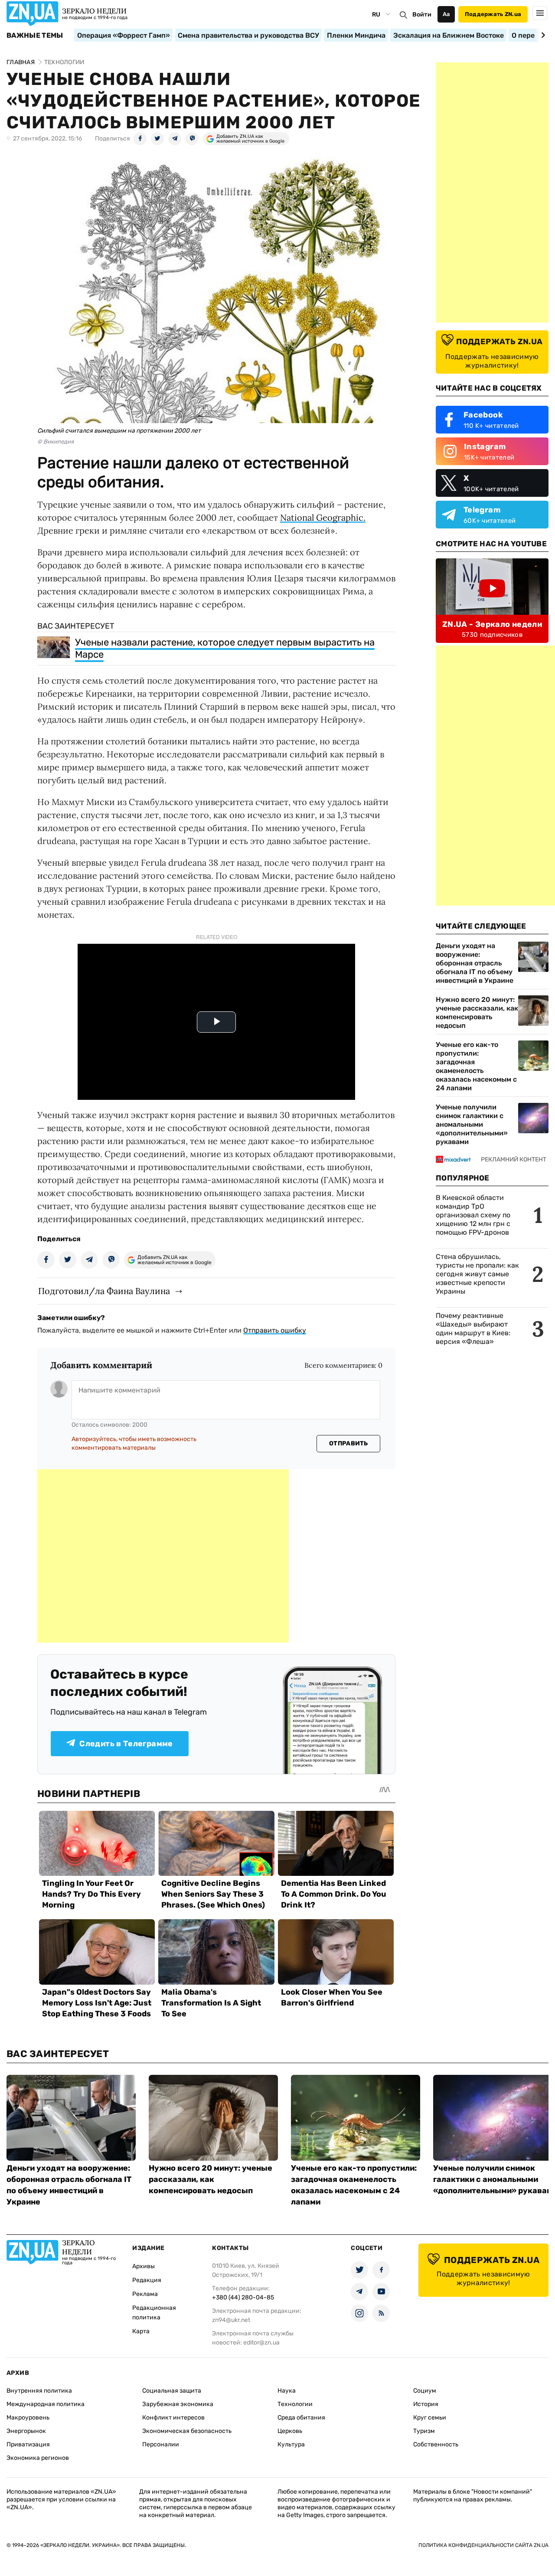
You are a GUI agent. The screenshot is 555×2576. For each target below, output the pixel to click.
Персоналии (161, 2444)
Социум (425, 2391)
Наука (287, 2391)
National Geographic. (323, 517)
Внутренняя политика (39, 2391)
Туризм (424, 2431)
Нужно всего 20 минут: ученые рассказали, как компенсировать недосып (477, 1012)
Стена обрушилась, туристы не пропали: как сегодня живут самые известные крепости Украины (477, 1274)
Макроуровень (28, 2418)
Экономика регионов (38, 2458)
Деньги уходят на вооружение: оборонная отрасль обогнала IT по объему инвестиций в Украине (475, 963)
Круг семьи (430, 2418)
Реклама (145, 2294)
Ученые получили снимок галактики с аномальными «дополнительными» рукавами (472, 1124)
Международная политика (46, 2404)
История (426, 2404)
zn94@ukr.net (231, 2320)
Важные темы (35, 36)
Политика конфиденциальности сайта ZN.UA (483, 2545)
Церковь (290, 2431)
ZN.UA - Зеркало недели (492, 624)
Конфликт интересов (173, 2418)
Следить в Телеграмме (126, 1744)
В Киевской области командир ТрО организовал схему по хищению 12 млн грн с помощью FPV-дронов (473, 1215)
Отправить (349, 1443)
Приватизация (28, 2444)
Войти (422, 15)
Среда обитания (301, 2418)
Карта (141, 2331)
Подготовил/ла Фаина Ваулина (104, 1291)
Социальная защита (172, 2391)
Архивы (144, 2266)
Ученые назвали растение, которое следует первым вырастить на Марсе (225, 648)
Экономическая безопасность (187, 2431)
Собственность (436, 2444)
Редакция (147, 2280)
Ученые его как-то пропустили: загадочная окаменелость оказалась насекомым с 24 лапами (476, 1066)
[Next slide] (542, 35)
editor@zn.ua (261, 2343)
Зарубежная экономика (178, 2404)
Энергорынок (26, 2431)
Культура (291, 2444)
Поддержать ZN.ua (493, 14)
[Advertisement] (163, 1556)
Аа (446, 14)
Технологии (295, 2404)
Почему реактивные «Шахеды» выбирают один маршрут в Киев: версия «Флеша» (473, 1329)
